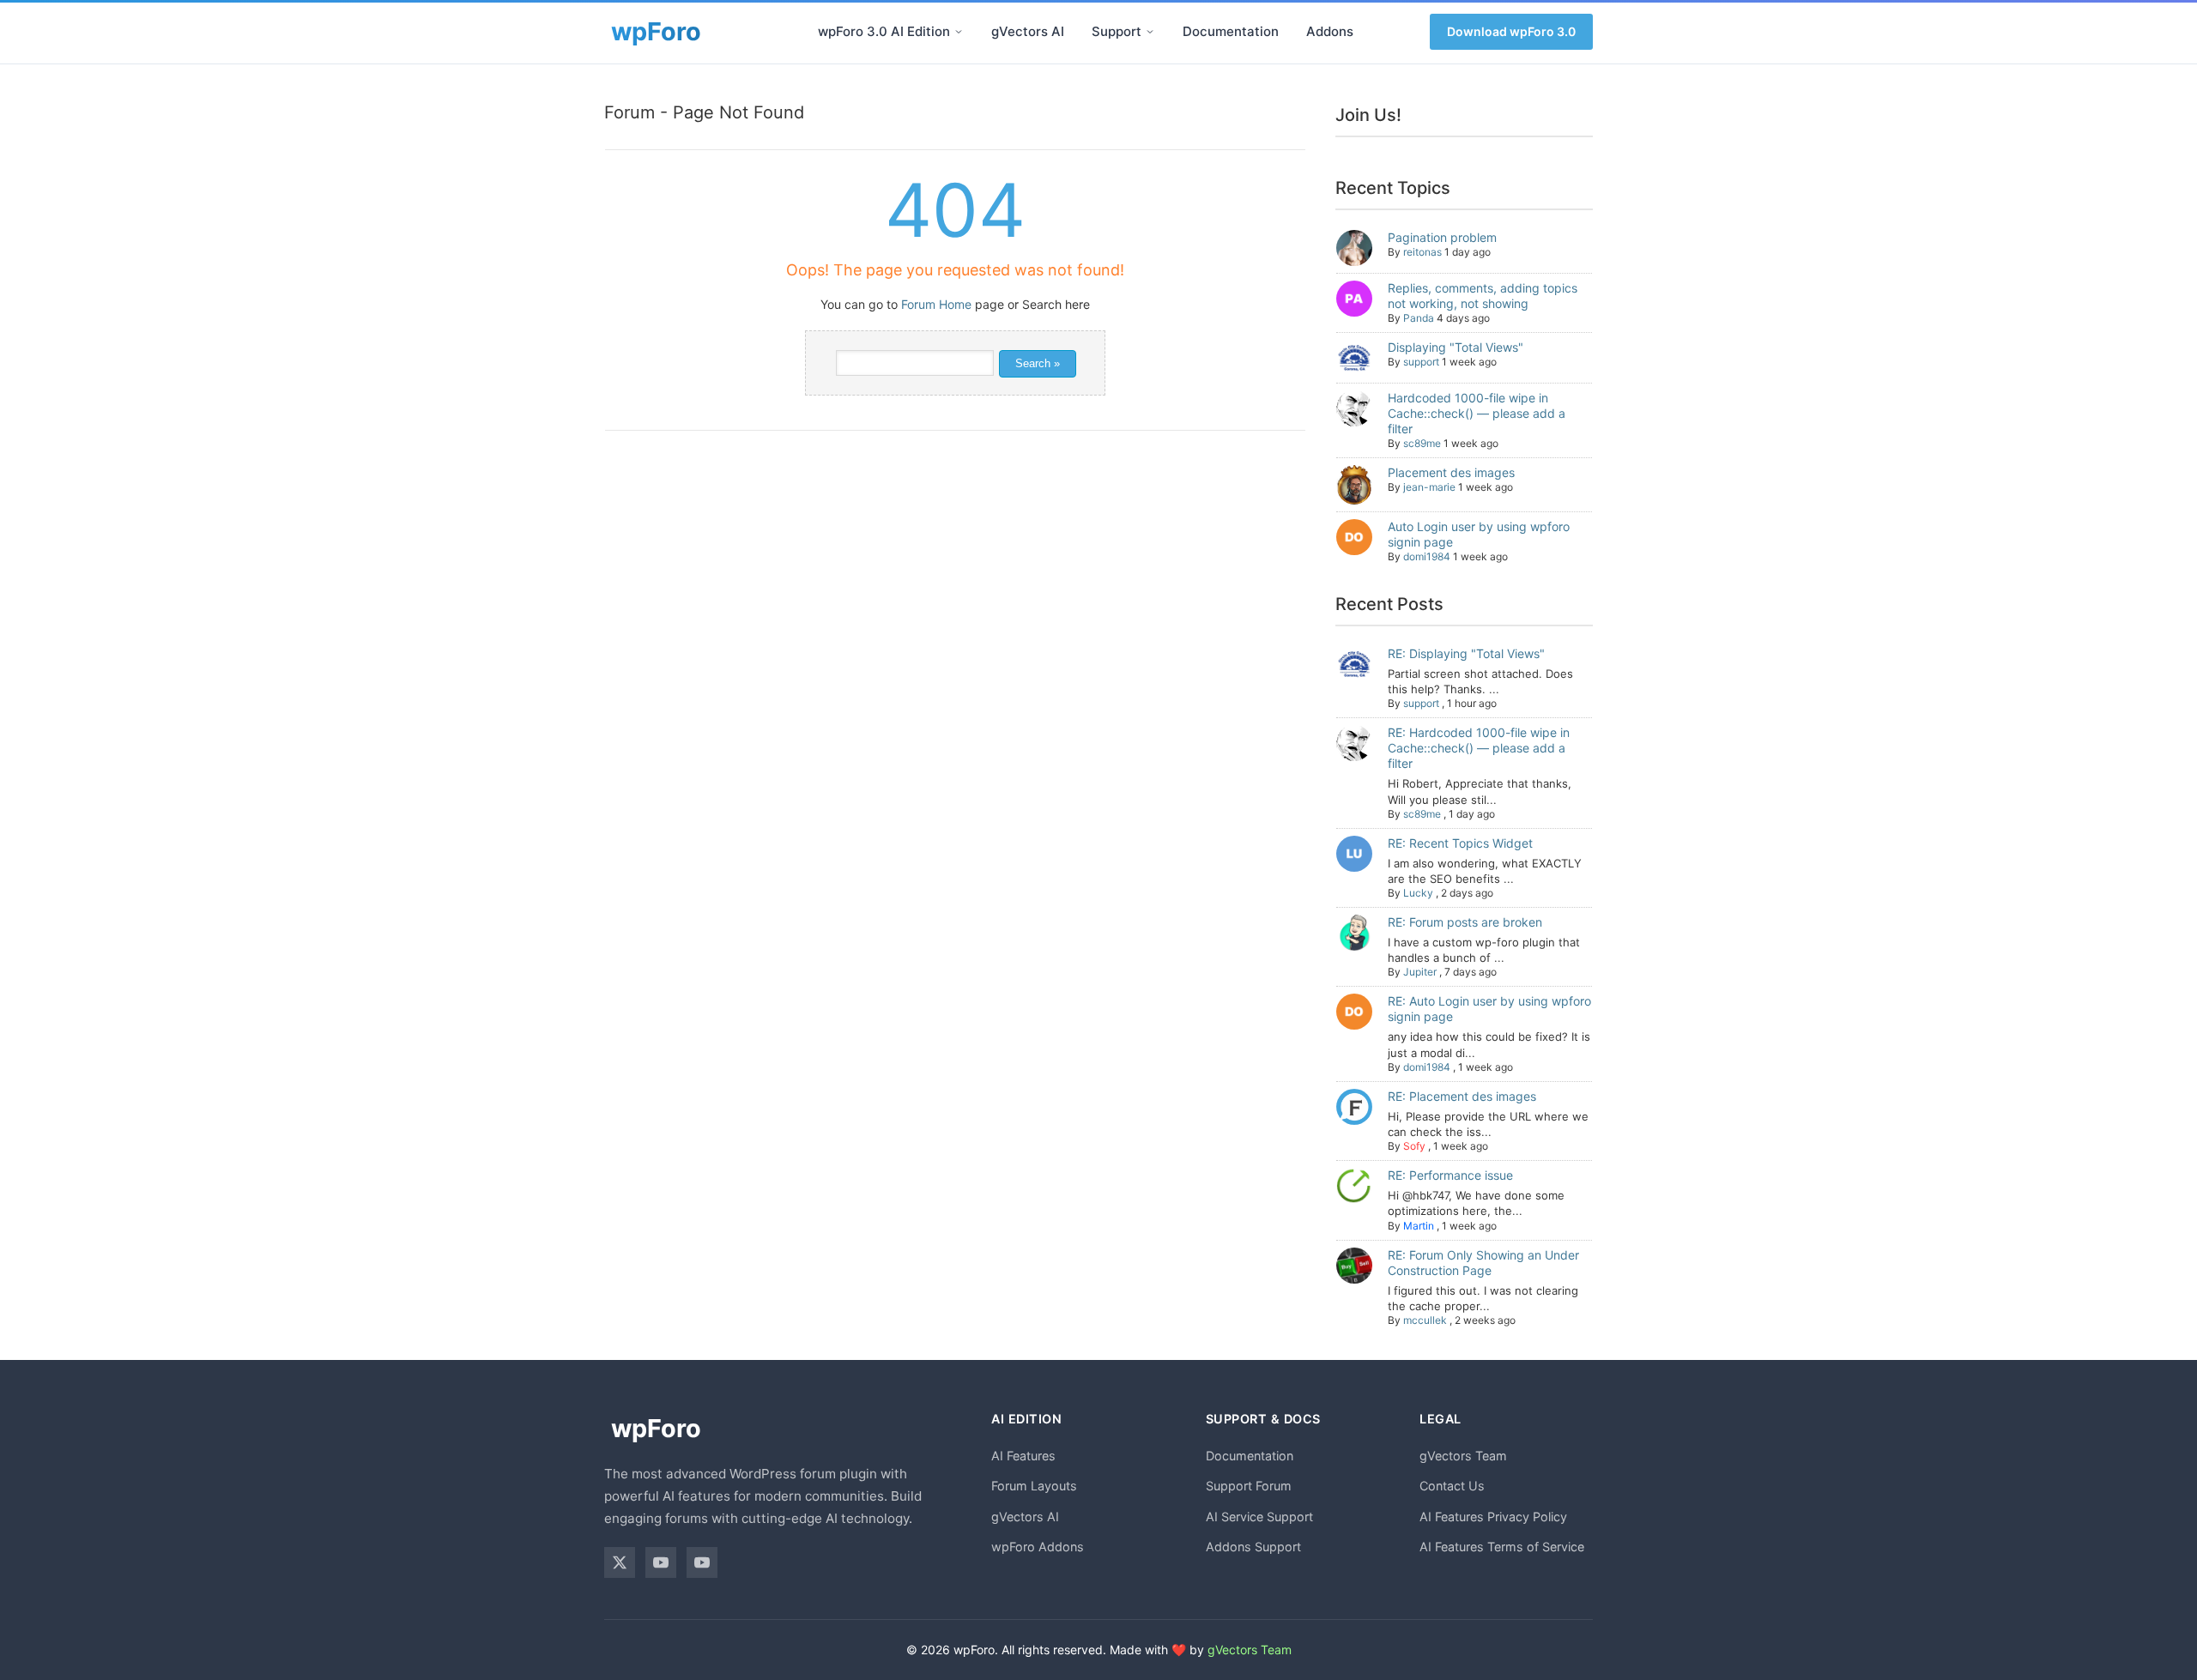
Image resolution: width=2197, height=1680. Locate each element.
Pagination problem (1442, 237)
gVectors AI (1028, 31)
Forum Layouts (1034, 1486)
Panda (1419, 318)
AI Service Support (1259, 1517)
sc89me (1422, 443)
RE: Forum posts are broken (1465, 922)
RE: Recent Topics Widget (1460, 843)
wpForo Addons (1038, 1547)
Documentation (1231, 31)
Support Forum (1249, 1486)
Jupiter (1420, 972)
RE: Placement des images (1462, 1096)
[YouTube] (661, 1562)
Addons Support (1253, 1547)
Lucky (1418, 893)
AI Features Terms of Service (1502, 1547)
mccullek (1425, 1320)
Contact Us (1452, 1486)
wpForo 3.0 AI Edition (884, 31)
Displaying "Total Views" (1456, 347)
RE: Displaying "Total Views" (1466, 653)
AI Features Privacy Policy (1493, 1517)
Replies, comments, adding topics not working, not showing (1483, 296)
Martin (1419, 1226)
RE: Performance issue (1450, 1175)
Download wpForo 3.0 (1511, 31)
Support (1117, 31)
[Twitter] (620, 1562)
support (1421, 362)
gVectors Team (1463, 1456)
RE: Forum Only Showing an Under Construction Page (1483, 1263)
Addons (1330, 31)
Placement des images (1451, 472)
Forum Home (936, 304)
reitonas (1422, 252)
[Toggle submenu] (959, 32)
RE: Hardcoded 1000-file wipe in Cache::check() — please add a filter (1479, 748)
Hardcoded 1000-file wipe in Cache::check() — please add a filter (1477, 413)
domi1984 (1427, 556)
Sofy (1414, 1146)
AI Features (1023, 1456)
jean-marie (1429, 487)
